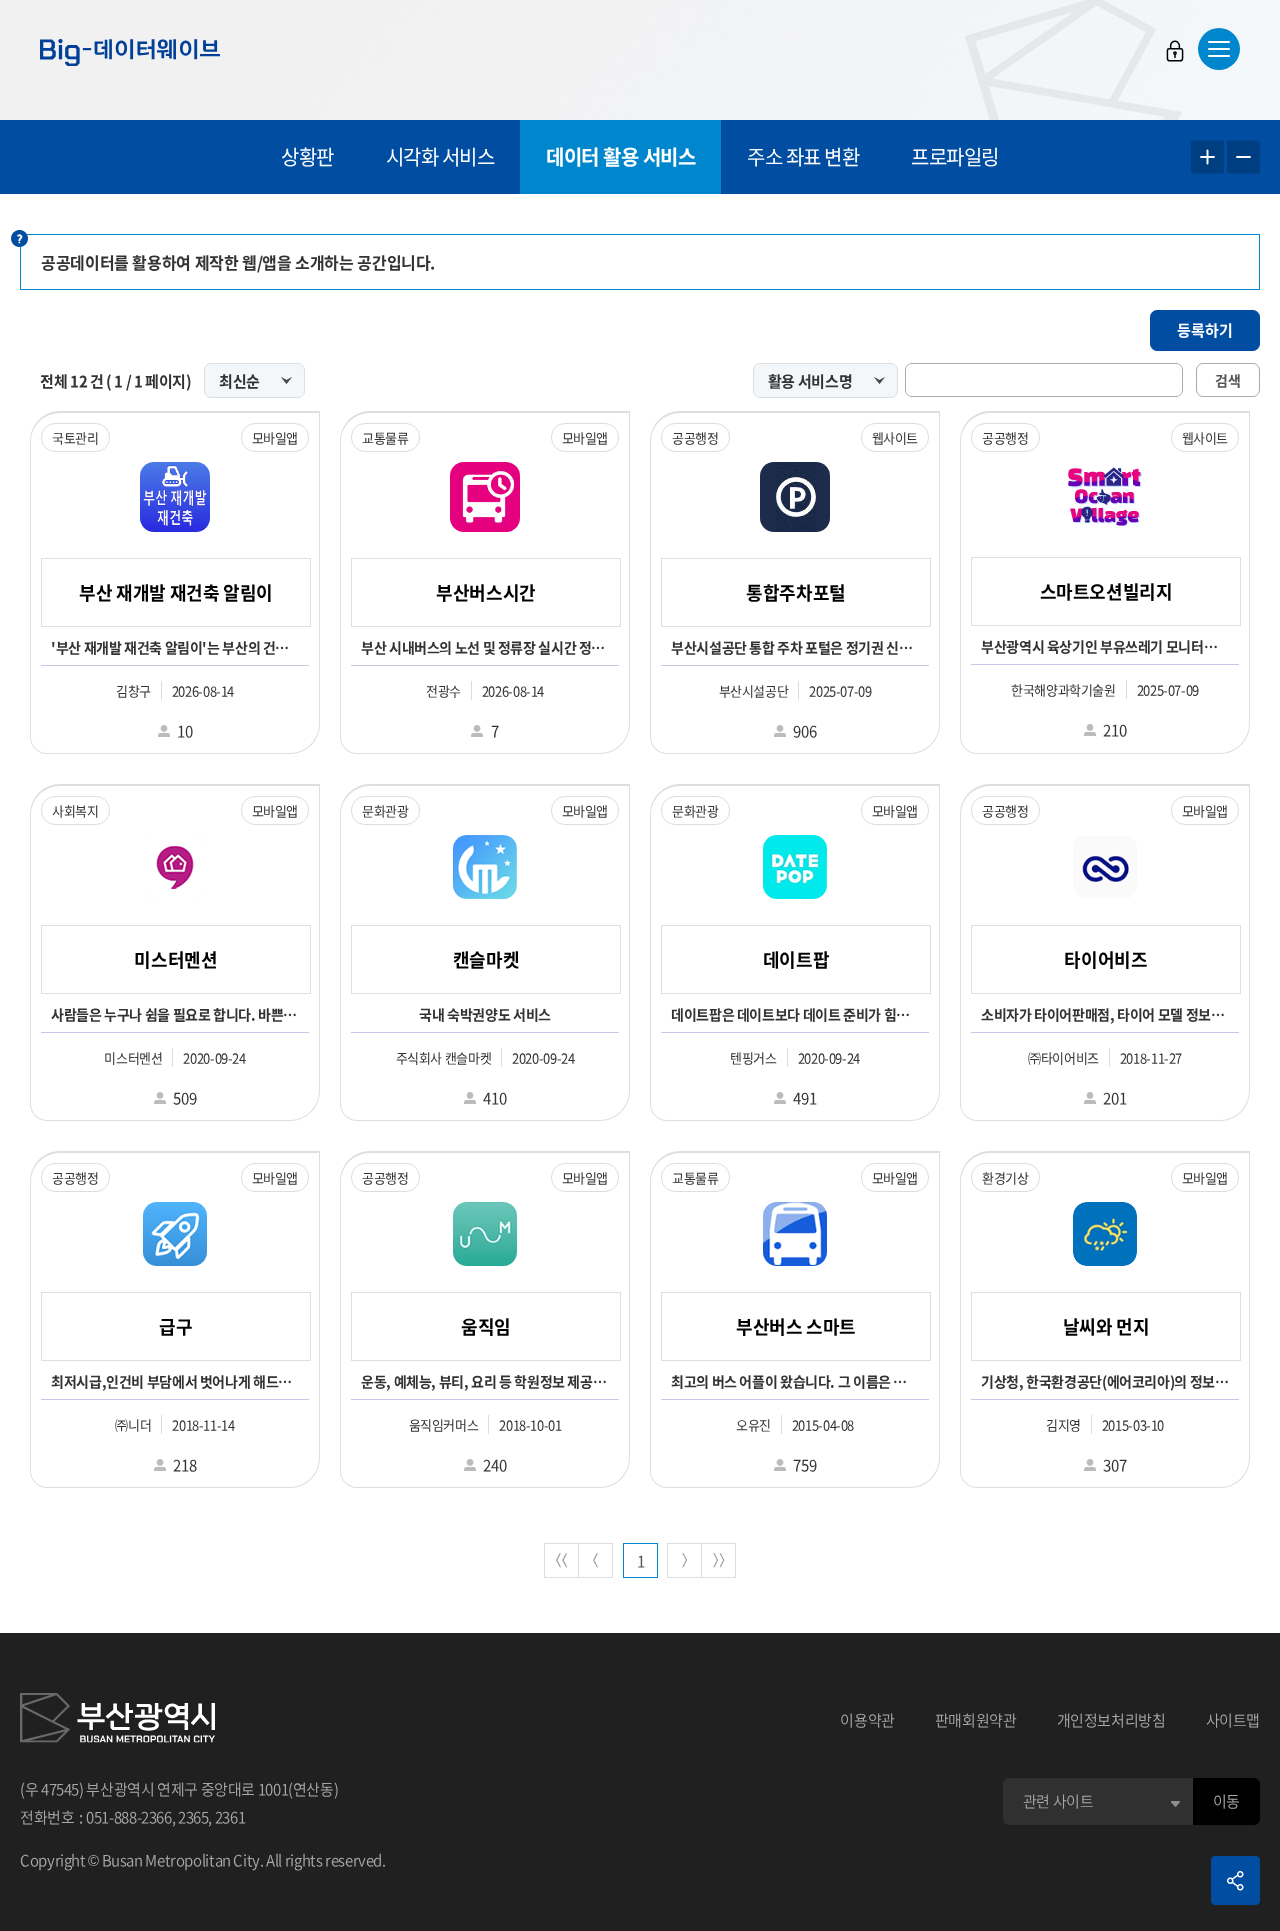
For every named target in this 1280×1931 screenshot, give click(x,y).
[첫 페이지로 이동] (561, 1560)
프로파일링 (955, 156)
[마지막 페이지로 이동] (718, 1560)
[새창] (117, 1721)
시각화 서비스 (440, 156)
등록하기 (1205, 330)
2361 (230, 1817)
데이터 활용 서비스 (620, 156)
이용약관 (867, 1720)
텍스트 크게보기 (1207, 157)
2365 (193, 1817)
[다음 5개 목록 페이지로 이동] (684, 1560)
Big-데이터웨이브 (130, 52)
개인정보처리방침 (1111, 1720)
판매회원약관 (976, 1720)
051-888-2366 (129, 1817)
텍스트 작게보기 (1243, 157)
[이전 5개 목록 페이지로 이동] (595, 1560)
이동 (1226, 1801)
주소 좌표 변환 (803, 156)
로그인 (1175, 51)
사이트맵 (1233, 1720)
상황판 (307, 156)
